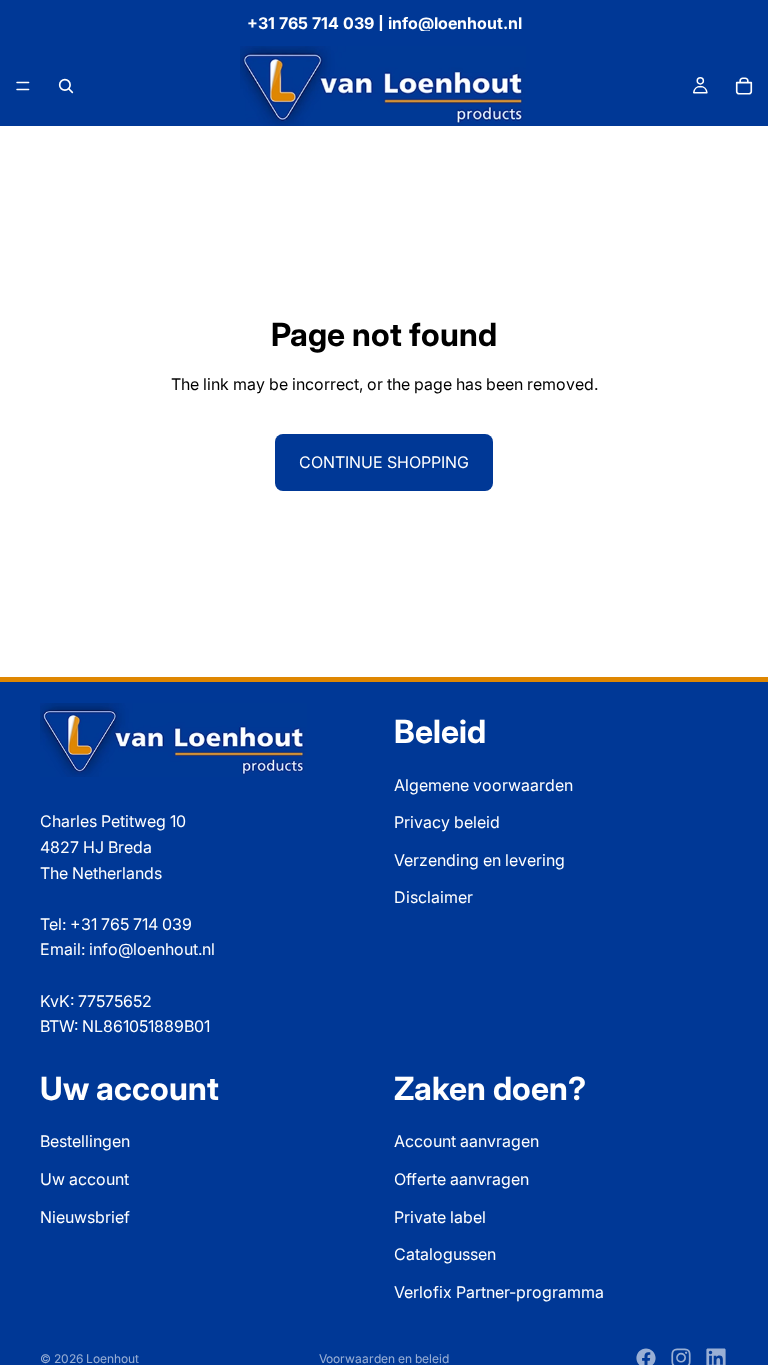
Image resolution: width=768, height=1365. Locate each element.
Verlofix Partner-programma (499, 1292)
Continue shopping (384, 462)
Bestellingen (85, 1141)
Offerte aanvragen (461, 1179)
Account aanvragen (466, 1141)
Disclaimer (433, 897)
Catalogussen (445, 1254)
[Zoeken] (66, 86)
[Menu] (23, 86)
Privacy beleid (447, 822)
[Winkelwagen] (744, 86)
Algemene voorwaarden (483, 785)
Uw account (84, 1179)
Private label (440, 1217)
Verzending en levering (479, 860)
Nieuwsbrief (85, 1217)
